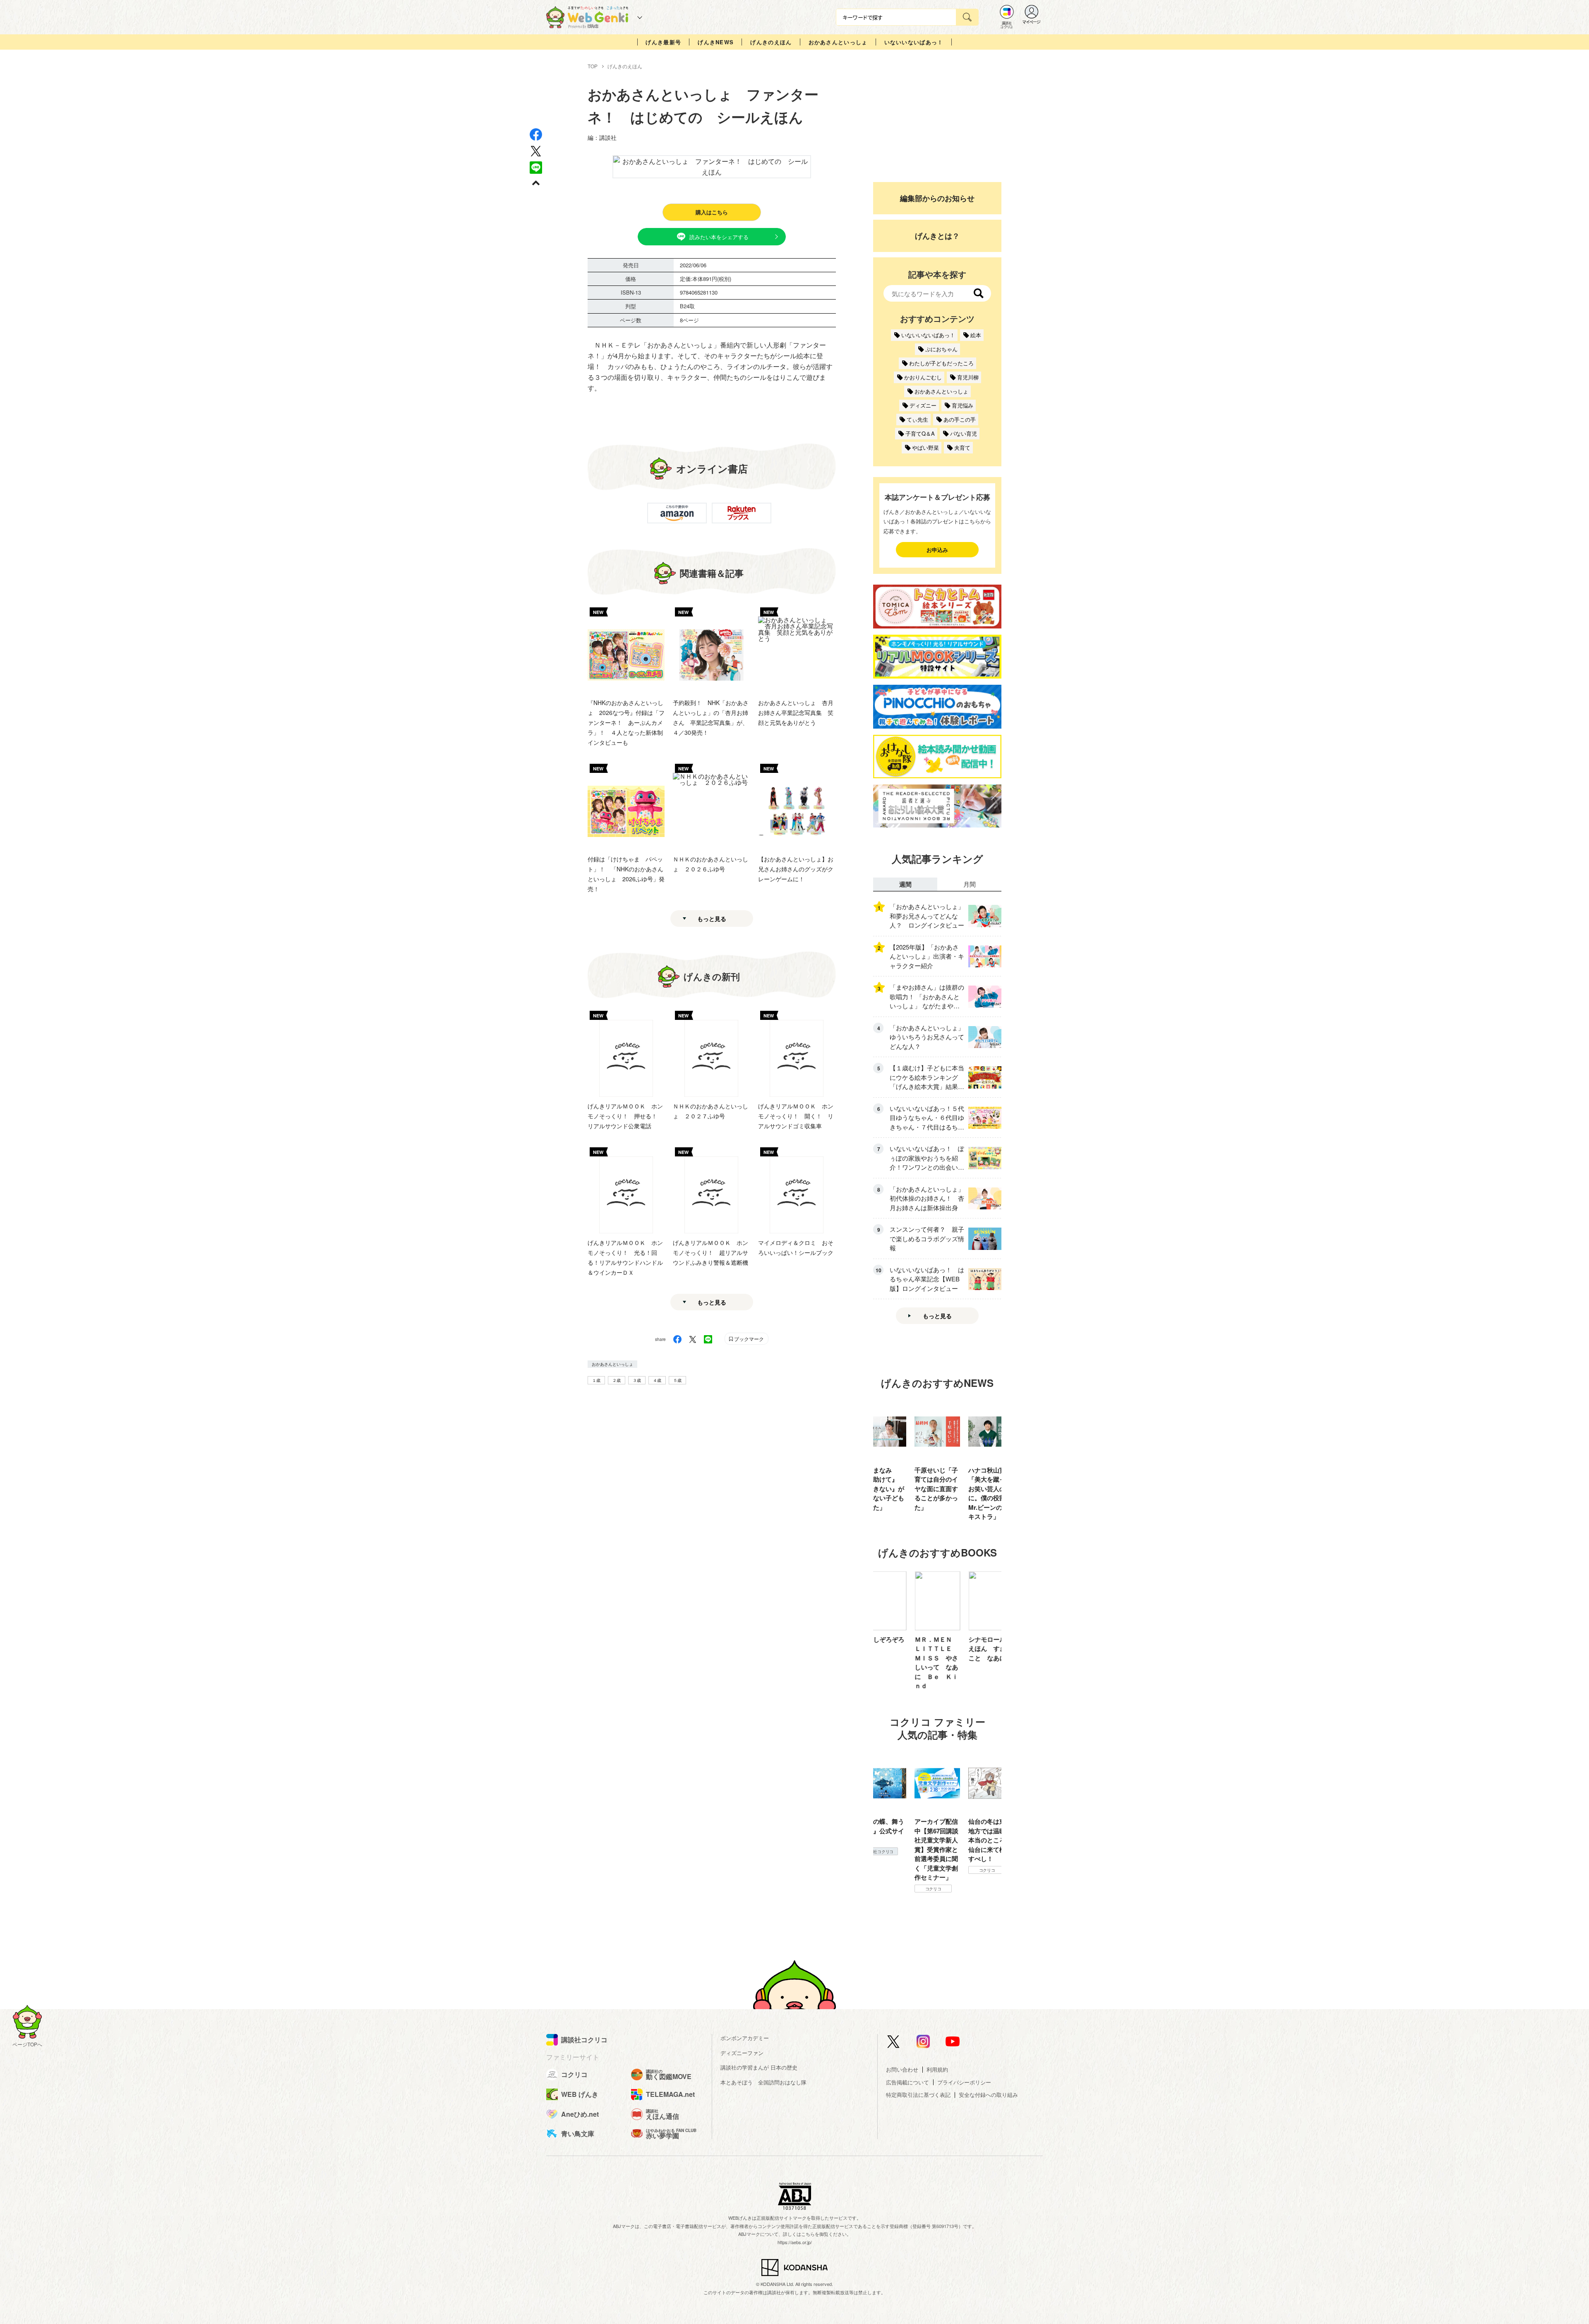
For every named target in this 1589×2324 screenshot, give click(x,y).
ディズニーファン (742, 2053)
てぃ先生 (917, 419)
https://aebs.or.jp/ (795, 2242)
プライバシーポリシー (964, 2082)
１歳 (596, 1380)
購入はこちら (712, 212)
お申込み (937, 550)
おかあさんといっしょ (838, 42)
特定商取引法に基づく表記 (918, 2095)
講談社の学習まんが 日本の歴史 (759, 2067)
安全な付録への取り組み (988, 2095)
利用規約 (937, 2069)
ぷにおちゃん (941, 349)
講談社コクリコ (933, 1879)
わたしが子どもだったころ (941, 363)
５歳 (677, 1380)
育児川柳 (968, 377)
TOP (593, 66)
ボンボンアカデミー (745, 2038)
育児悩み (963, 405)
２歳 (617, 1380)
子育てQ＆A (920, 433)
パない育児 (964, 433)
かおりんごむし (923, 377)
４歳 (657, 1380)
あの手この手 (960, 419)
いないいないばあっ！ (914, 42)
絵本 (976, 335)
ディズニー (923, 405)
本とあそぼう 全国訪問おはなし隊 (763, 2082)
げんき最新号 (663, 42)
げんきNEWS (716, 42)
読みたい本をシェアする (719, 237)
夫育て (962, 447)
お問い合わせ (902, 2069)
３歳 (637, 1380)
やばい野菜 (925, 447)
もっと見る (712, 919)
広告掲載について (907, 2082)
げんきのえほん (771, 42)
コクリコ (880, 1870)
